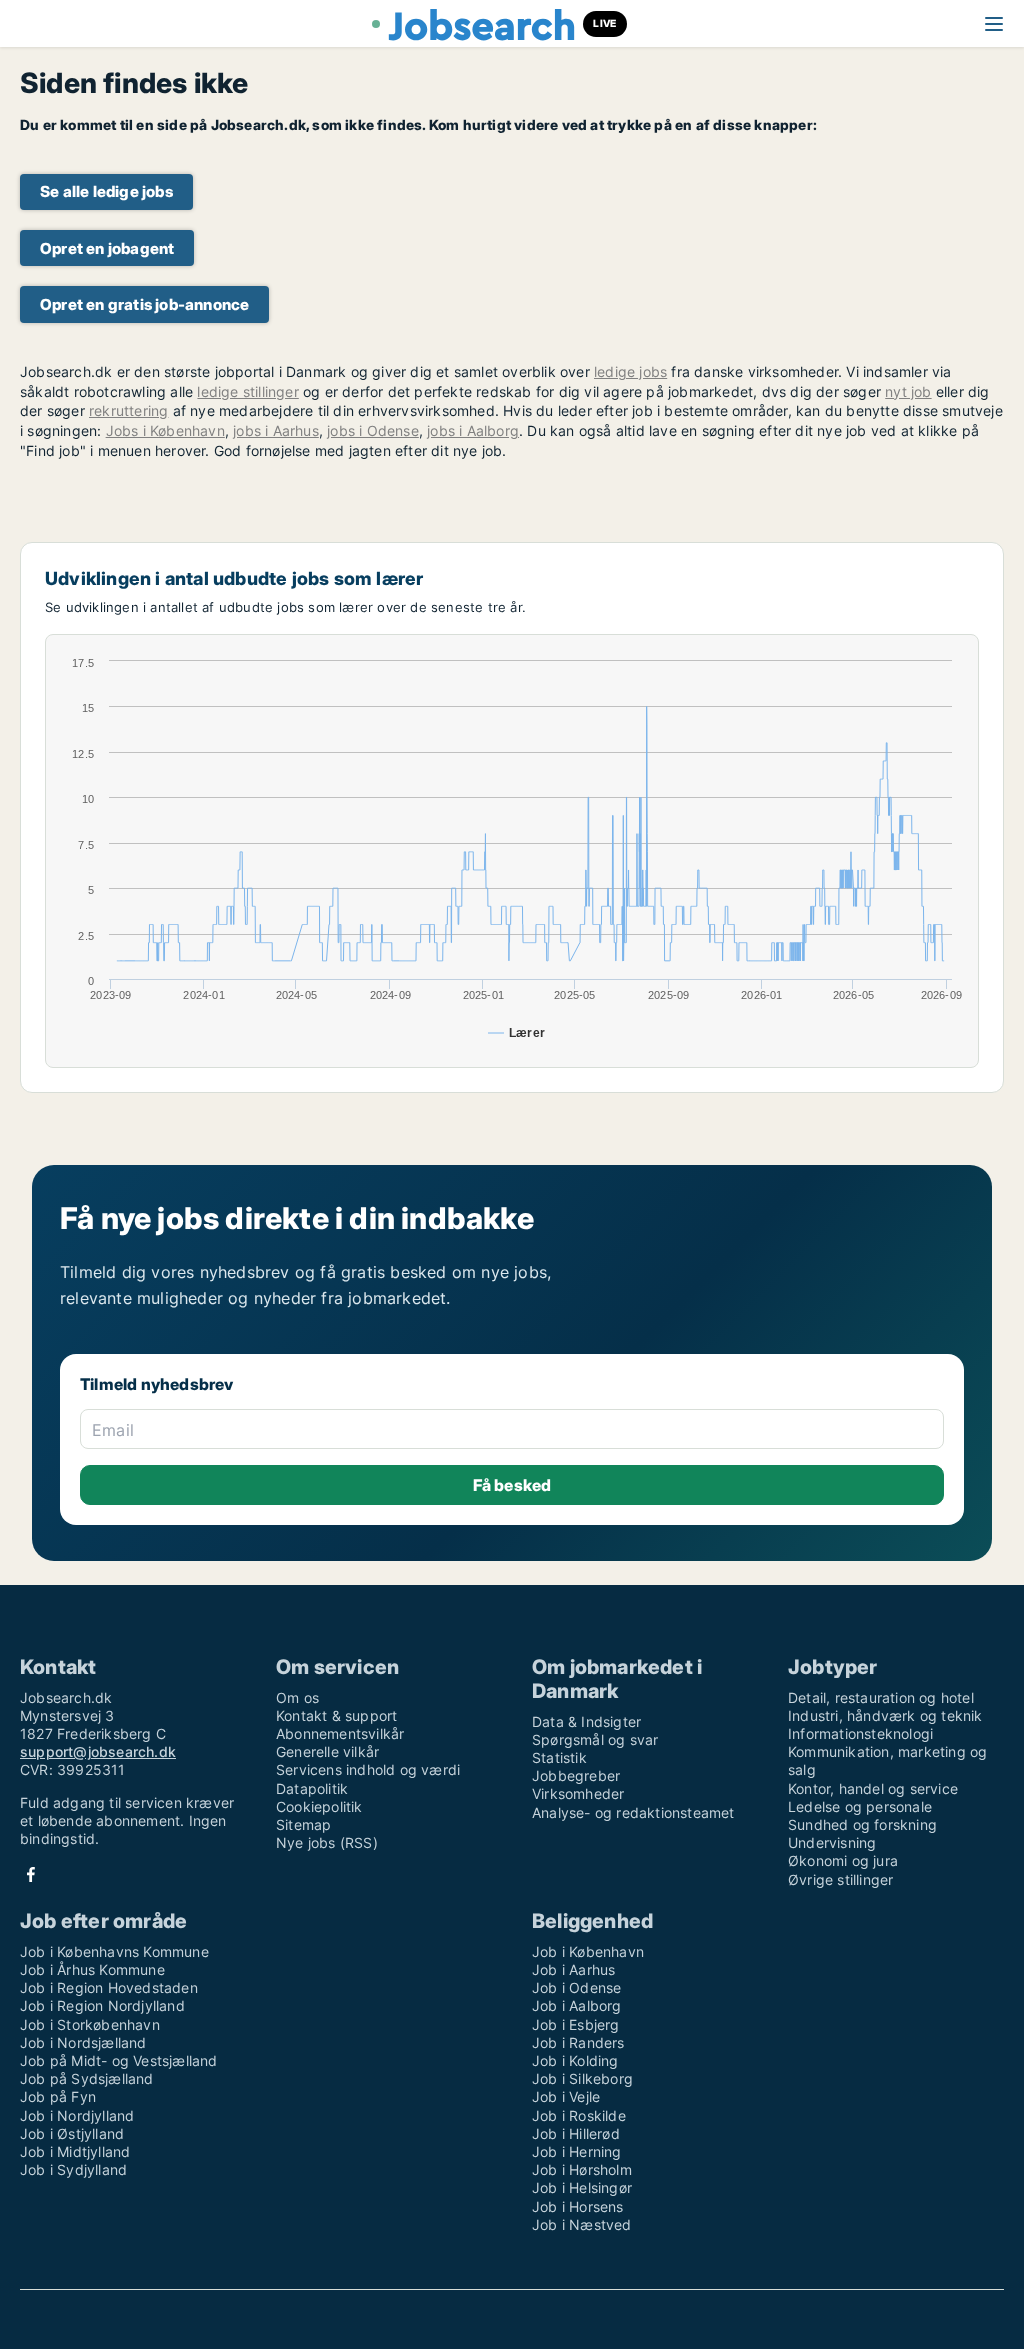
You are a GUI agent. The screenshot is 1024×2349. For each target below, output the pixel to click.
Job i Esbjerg (576, 2024)
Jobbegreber (576, 1775)
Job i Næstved (582, 2224)
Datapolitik (312, 1788)
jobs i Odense (373, 430)
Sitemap (303, 1824)
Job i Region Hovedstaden (109, 1987)
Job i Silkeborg (582, 2078)
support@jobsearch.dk (98, 1751)
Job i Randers (578, 2042)
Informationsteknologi (860, 1733)
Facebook (31, 1874)
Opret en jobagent (107, 248)
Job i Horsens (578, 2206)
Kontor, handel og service (873, 1788)
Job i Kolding (575, 2060)
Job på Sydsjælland (87, 2078)
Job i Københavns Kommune (114, 1951)
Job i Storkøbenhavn (90, 2024)
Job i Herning (577, 2151)
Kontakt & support (336, 1715)
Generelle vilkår (327, 1751)
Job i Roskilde (579, 2115)
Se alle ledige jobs (106, 191)
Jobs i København (165, 430)
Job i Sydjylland (73, 2169)
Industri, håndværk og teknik (885, 1715)
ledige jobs (630, 371)
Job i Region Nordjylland (102, 2005)
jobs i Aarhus (276, 430)
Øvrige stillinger (840, 1879)
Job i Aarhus (573, 1969)
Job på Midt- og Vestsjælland (119, 2060)
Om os (297, 1697)
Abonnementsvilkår (340, 1733)
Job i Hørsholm (582, 2169)
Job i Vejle (566, 2096)
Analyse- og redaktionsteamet (633, 1812)
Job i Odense (576, 1987)
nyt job (908, 391)
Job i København (588, 1951)
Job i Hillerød (576, 2133)
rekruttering (128, 410)
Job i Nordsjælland (83, 2042)
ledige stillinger (247, 391)
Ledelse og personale (860, 1806)
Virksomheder (578, 1793)
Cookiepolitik (319, 1806)
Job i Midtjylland (75, 2151)
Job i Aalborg (577, 2005)
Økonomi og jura (843, 1860)
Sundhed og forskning (862, 1824)
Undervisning (832, 1842)
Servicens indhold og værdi (368, 1769)
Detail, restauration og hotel (881, 1697)
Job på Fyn (58, 2096)
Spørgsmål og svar (595, 1739)
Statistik (559, 1757)
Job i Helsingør (582, 2187)
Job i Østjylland (72, 2133)
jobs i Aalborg (473, 430)
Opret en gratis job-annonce (144, 304)
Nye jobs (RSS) (327, 1842)
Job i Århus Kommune (92, 1969)
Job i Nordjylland (77, 2115)
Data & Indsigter (586, 1721)
